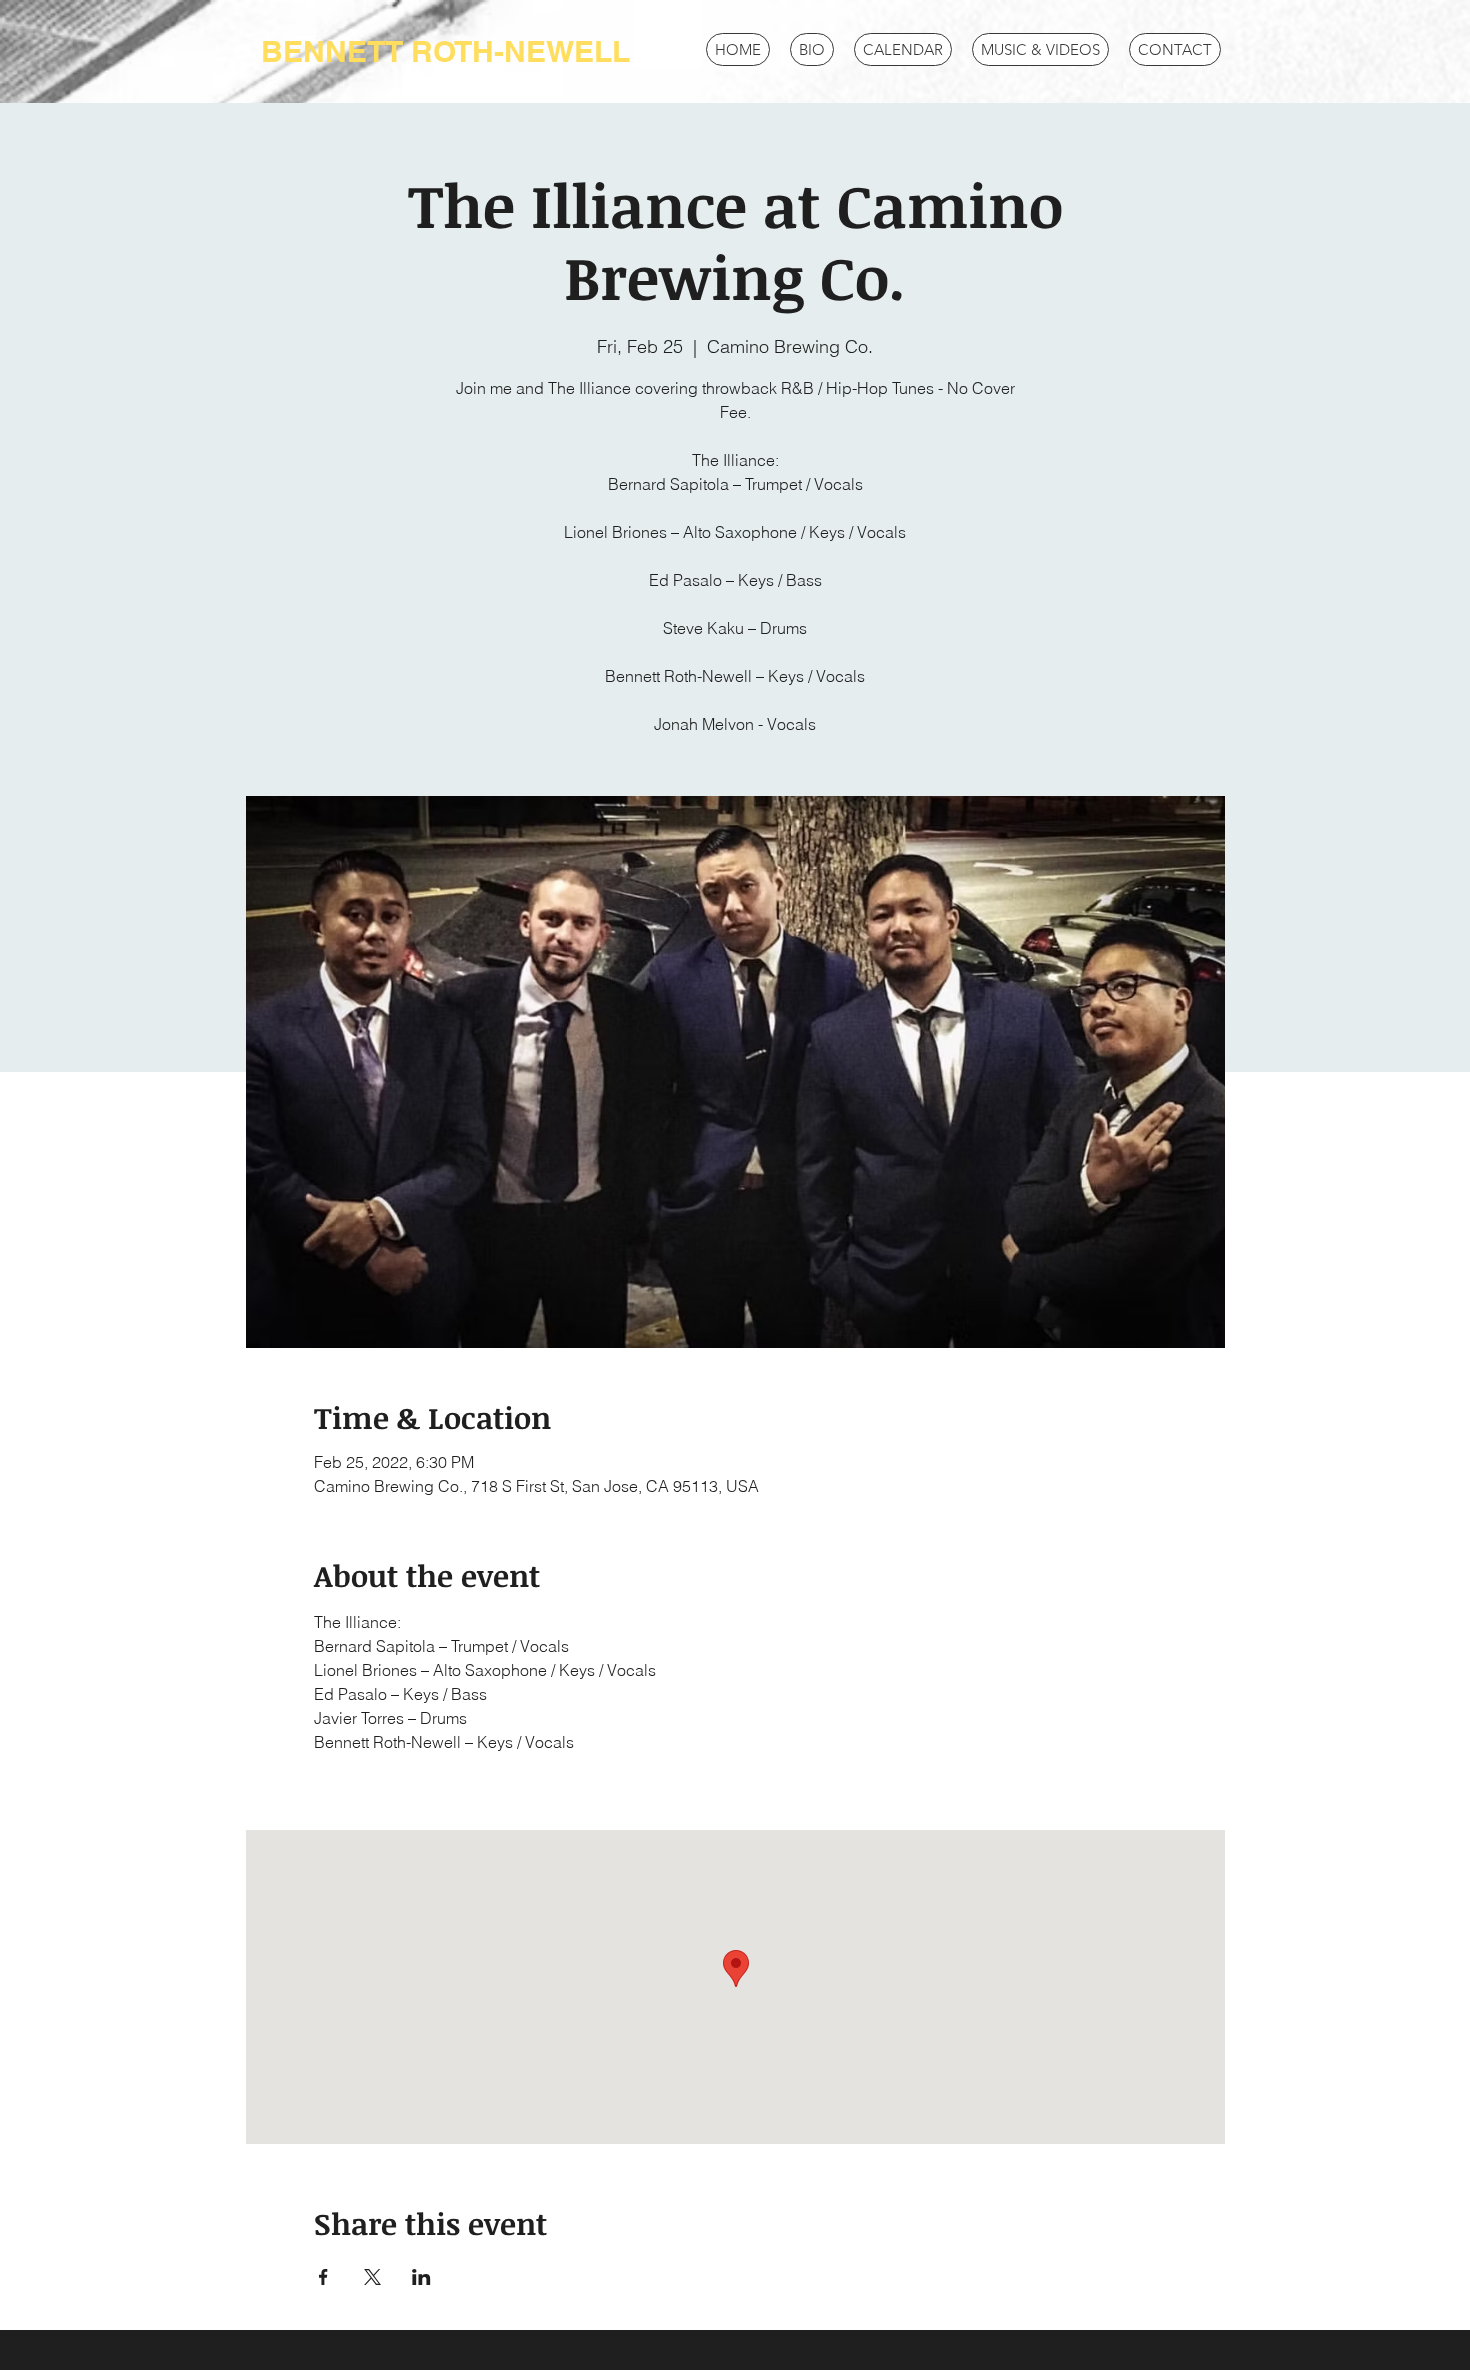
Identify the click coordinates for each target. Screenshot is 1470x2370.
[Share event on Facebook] (323, 2277)
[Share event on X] (372, 2277)
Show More (354, 1777)
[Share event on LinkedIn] (421, 2277)
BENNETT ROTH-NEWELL (445, 51)
